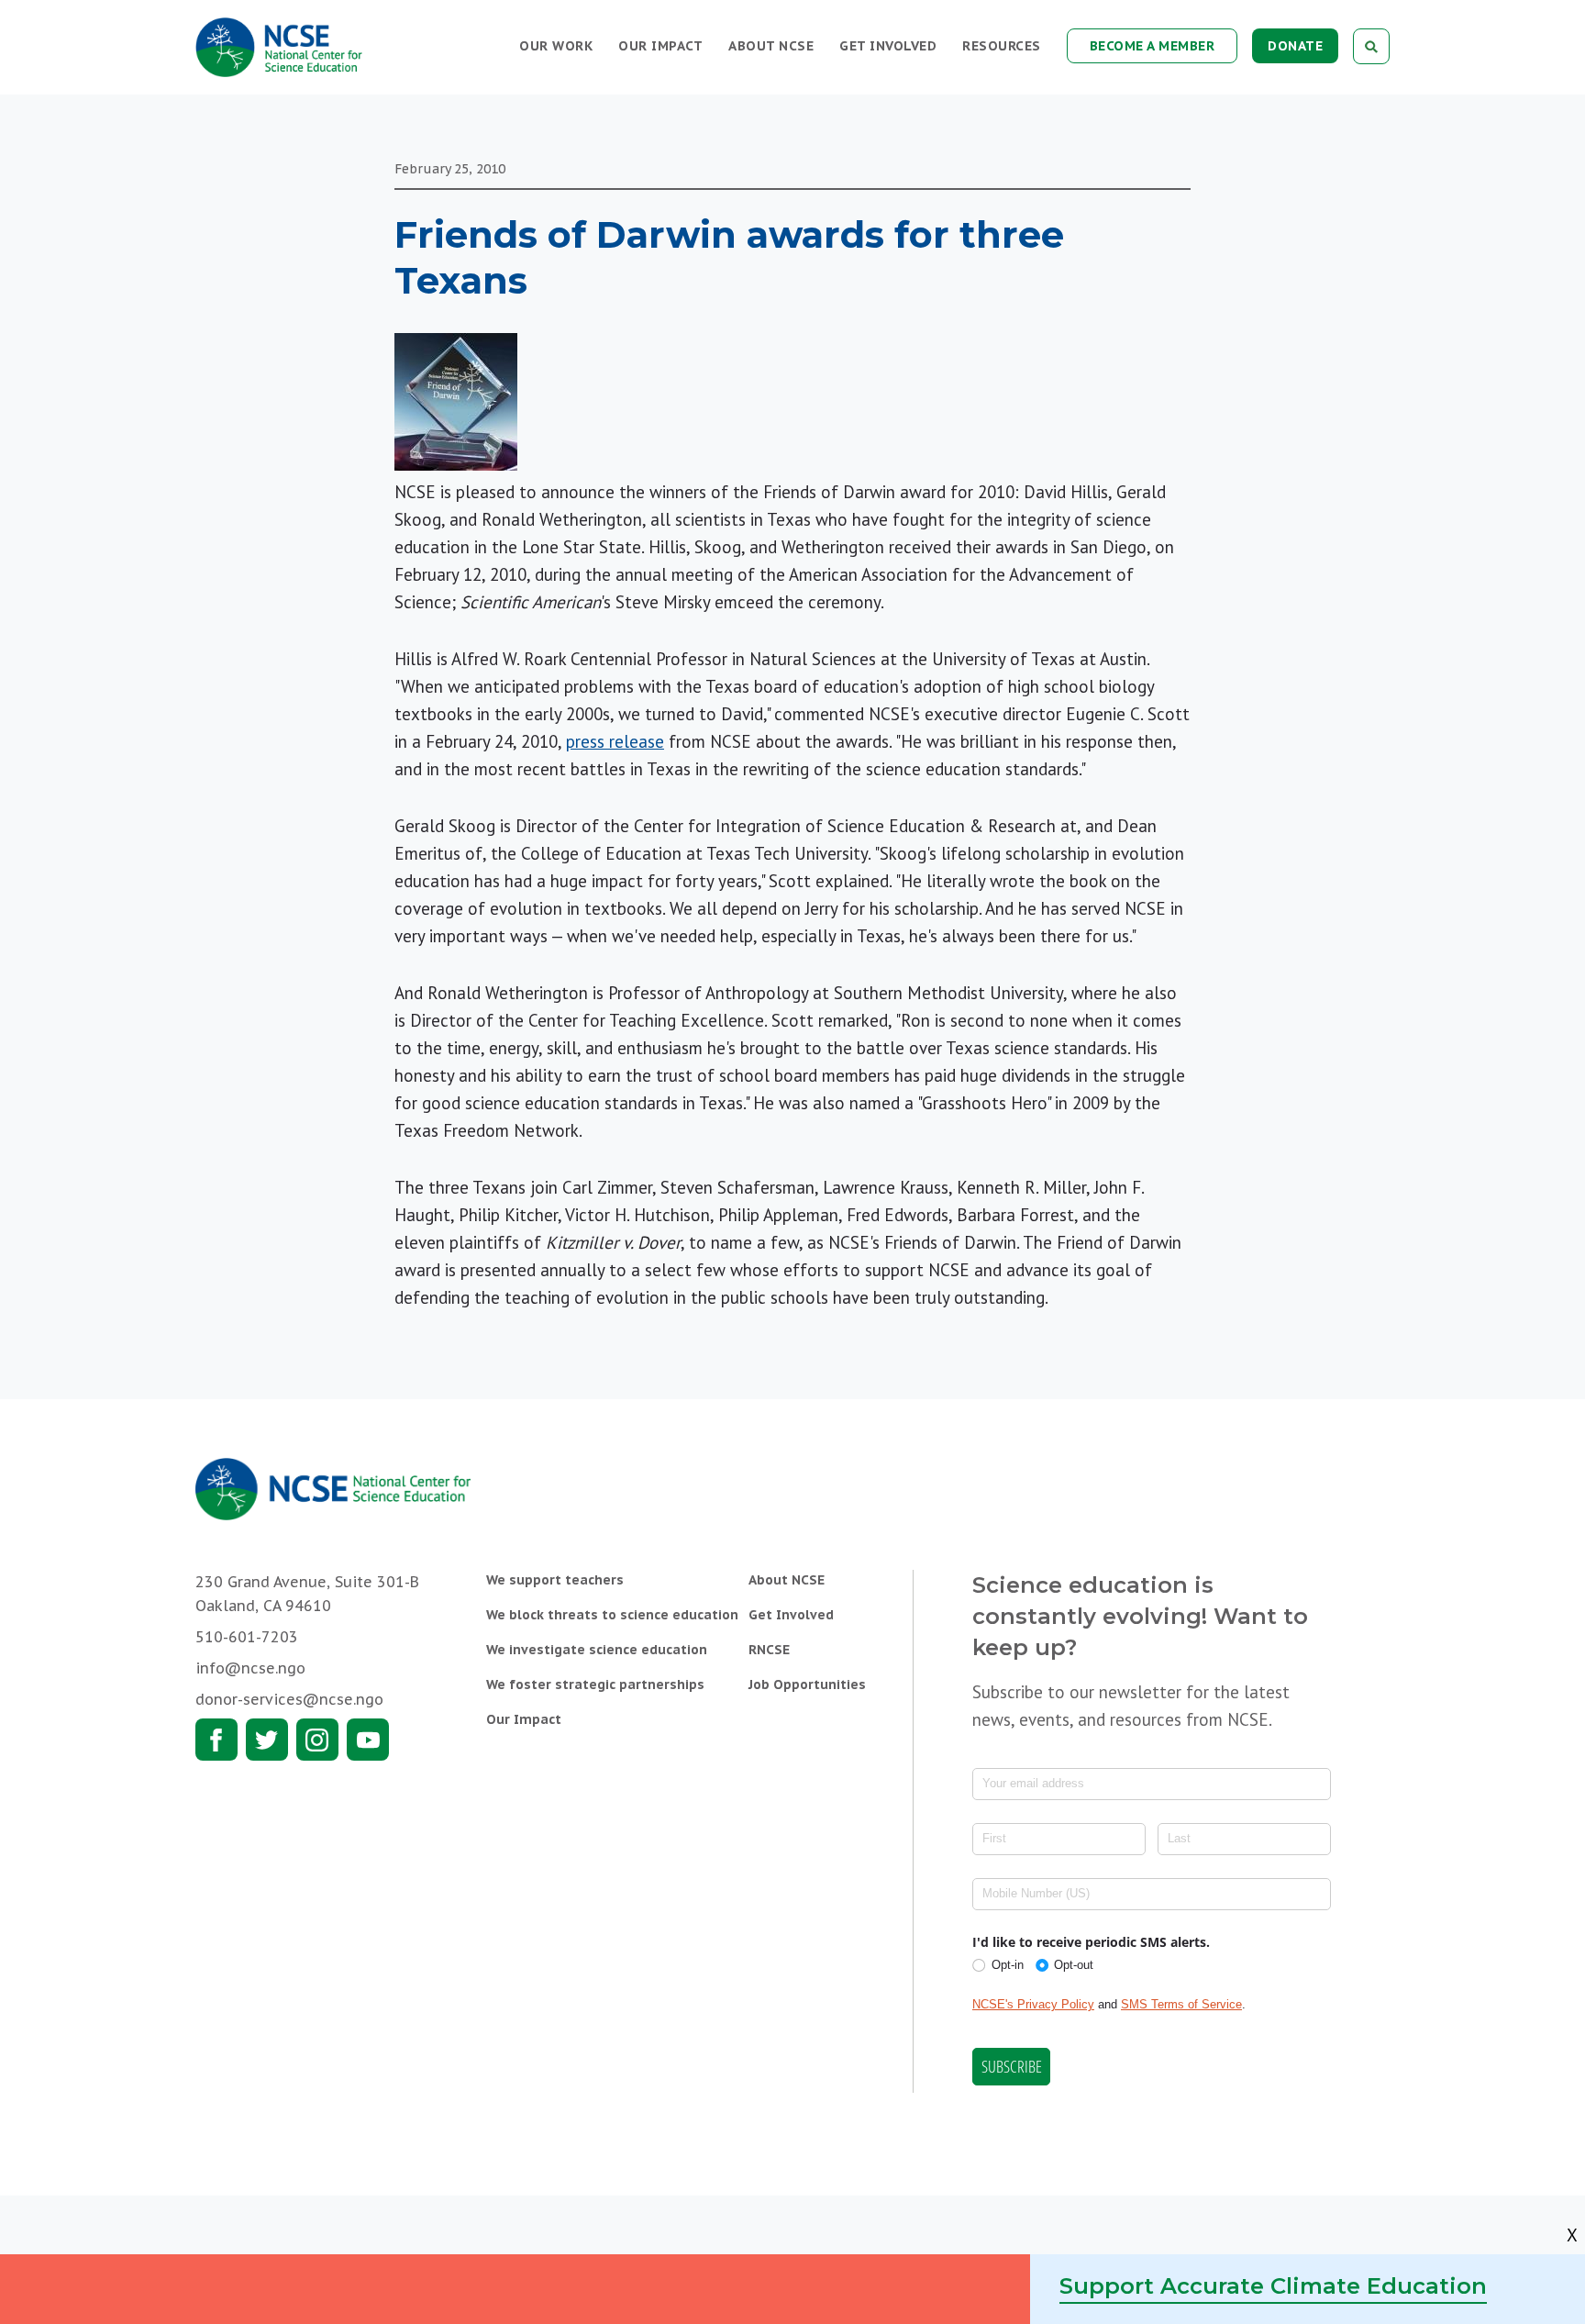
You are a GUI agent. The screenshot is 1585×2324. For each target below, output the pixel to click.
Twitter (267, 1740)
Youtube (368, 1740)
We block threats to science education (612, 1615)
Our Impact (660, 46)
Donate (1295, 46)
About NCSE (771, 46)
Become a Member (1153, 46)
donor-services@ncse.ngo (289, 1699)
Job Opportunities (807, 1685)
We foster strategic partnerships (595, 1685)
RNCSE (769, 1650)
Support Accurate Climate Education (1273, 2286)
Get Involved (888, 46)
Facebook (216, 1740)
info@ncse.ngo (250, 1668)
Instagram (317, 1740)
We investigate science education (597, 1650)
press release (615, 741)
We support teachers (555, 1580)
